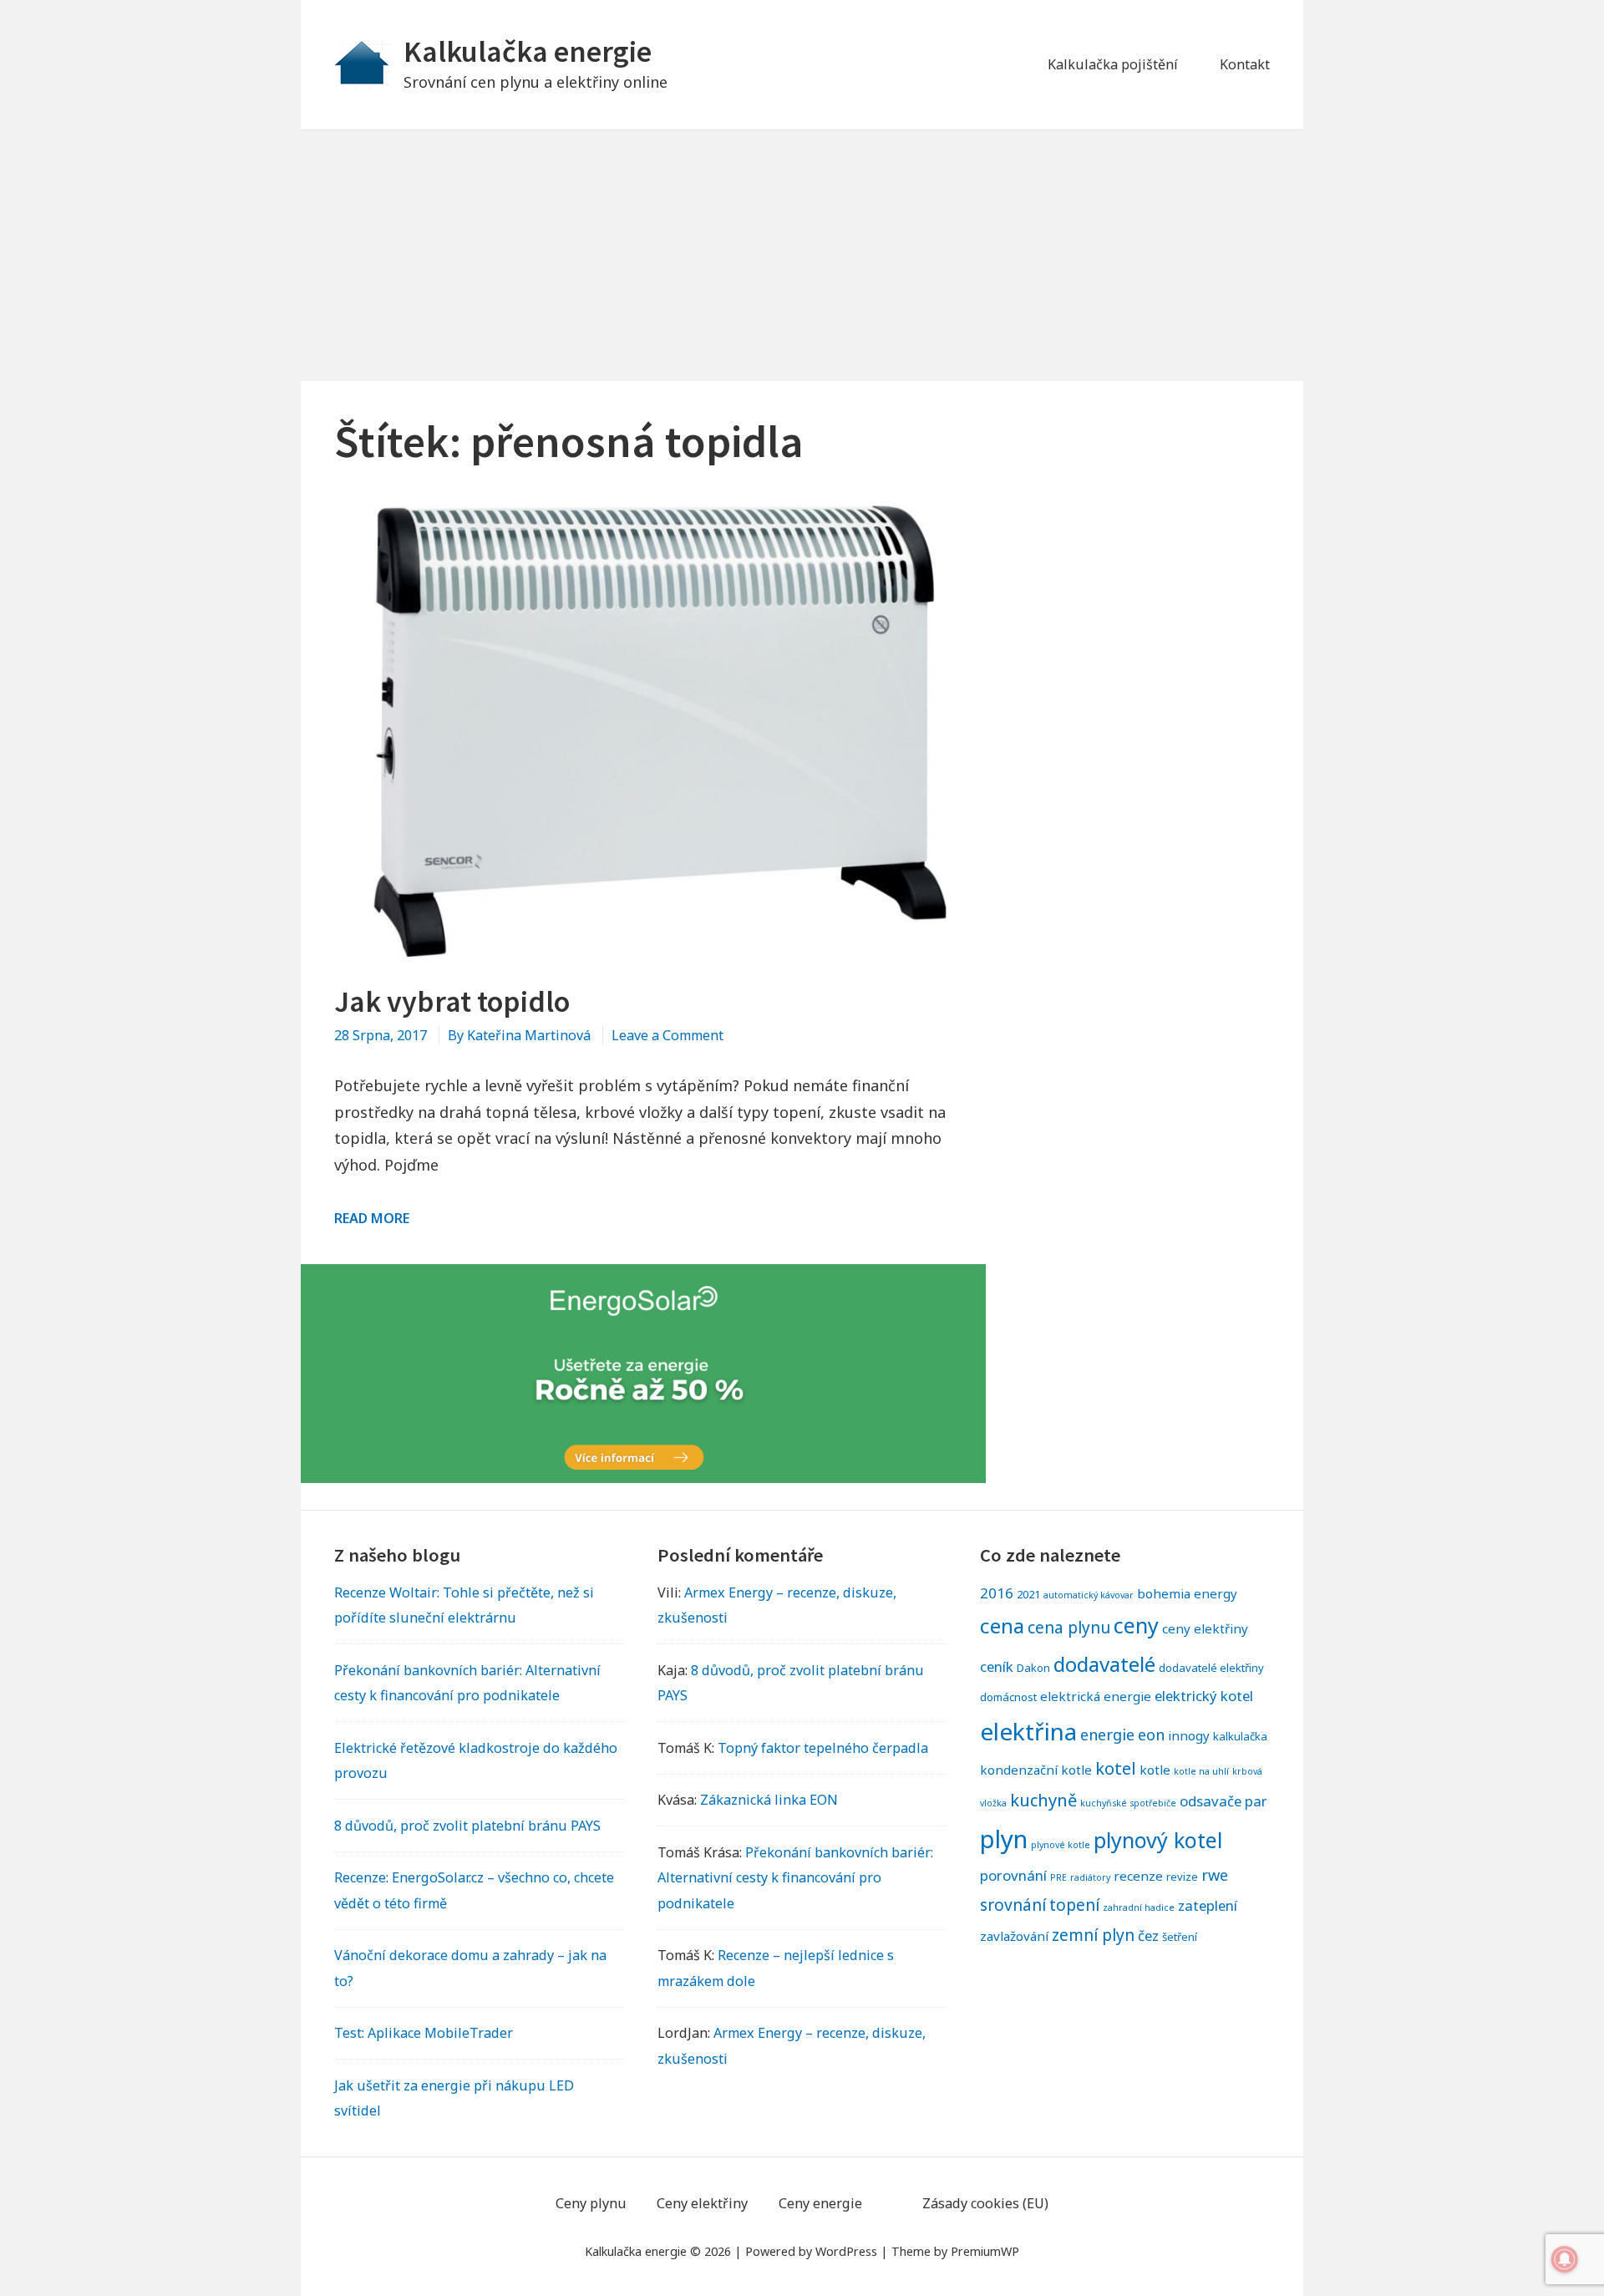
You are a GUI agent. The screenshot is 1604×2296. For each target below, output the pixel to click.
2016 (997, 1593)
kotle (1155, 1770)
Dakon (1033, 1668)
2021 (1028, 1594)
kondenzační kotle (1036, 1770)
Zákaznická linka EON (769, 1800)
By (519, 1035)
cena (1002, 1625)
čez (1148, 1935)
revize (1182, 1877)
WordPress (846, 2251)
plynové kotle (1061, 1845)
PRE (1058, 1877)
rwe (1215, 1875)
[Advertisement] (802, 256)
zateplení (1208, 1905)
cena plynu (1069, 1627)
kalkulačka (1240, 1736)
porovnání (1013, 1875)
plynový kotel (1158, 1840)
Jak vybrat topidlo (452, 1001)
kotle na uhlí (1201, 1771)
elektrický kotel (1204, 1696)
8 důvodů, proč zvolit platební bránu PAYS (467, 1826)
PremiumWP (985, 2251)
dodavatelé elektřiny (1211, 1668)
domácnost (1008, 1697)
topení (1074, 1905)
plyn (1004, 1839)
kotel (1116, 1768)
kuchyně (1043, 1800)
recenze (1138, 1876)
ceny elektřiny (1205, 1628)
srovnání (1013, 1905)
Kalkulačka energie (528, 51)
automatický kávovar (1089, 1595)
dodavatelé (1104, 1664)
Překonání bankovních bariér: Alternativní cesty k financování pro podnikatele (795, 1877)
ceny (1136, 1625)
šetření (1180, 1937)
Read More (372, 1218)
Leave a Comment (667, 1035)
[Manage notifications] (1565, 2259)
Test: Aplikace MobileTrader (424, 2033)
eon (1151, 1735)
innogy (1189, 1735)
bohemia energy (1187, 1593)
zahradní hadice (1139, 1907)
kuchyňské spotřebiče (1128, 1803)
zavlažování (1014, 1936)
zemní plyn (1093, 1935)
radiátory (1090, 1877)
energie (1107, 1735)
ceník (997, 1666)
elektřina (1028, 1731)
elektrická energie (1096, 1696)
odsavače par (1223, 1801)
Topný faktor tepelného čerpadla (823, 1748)
